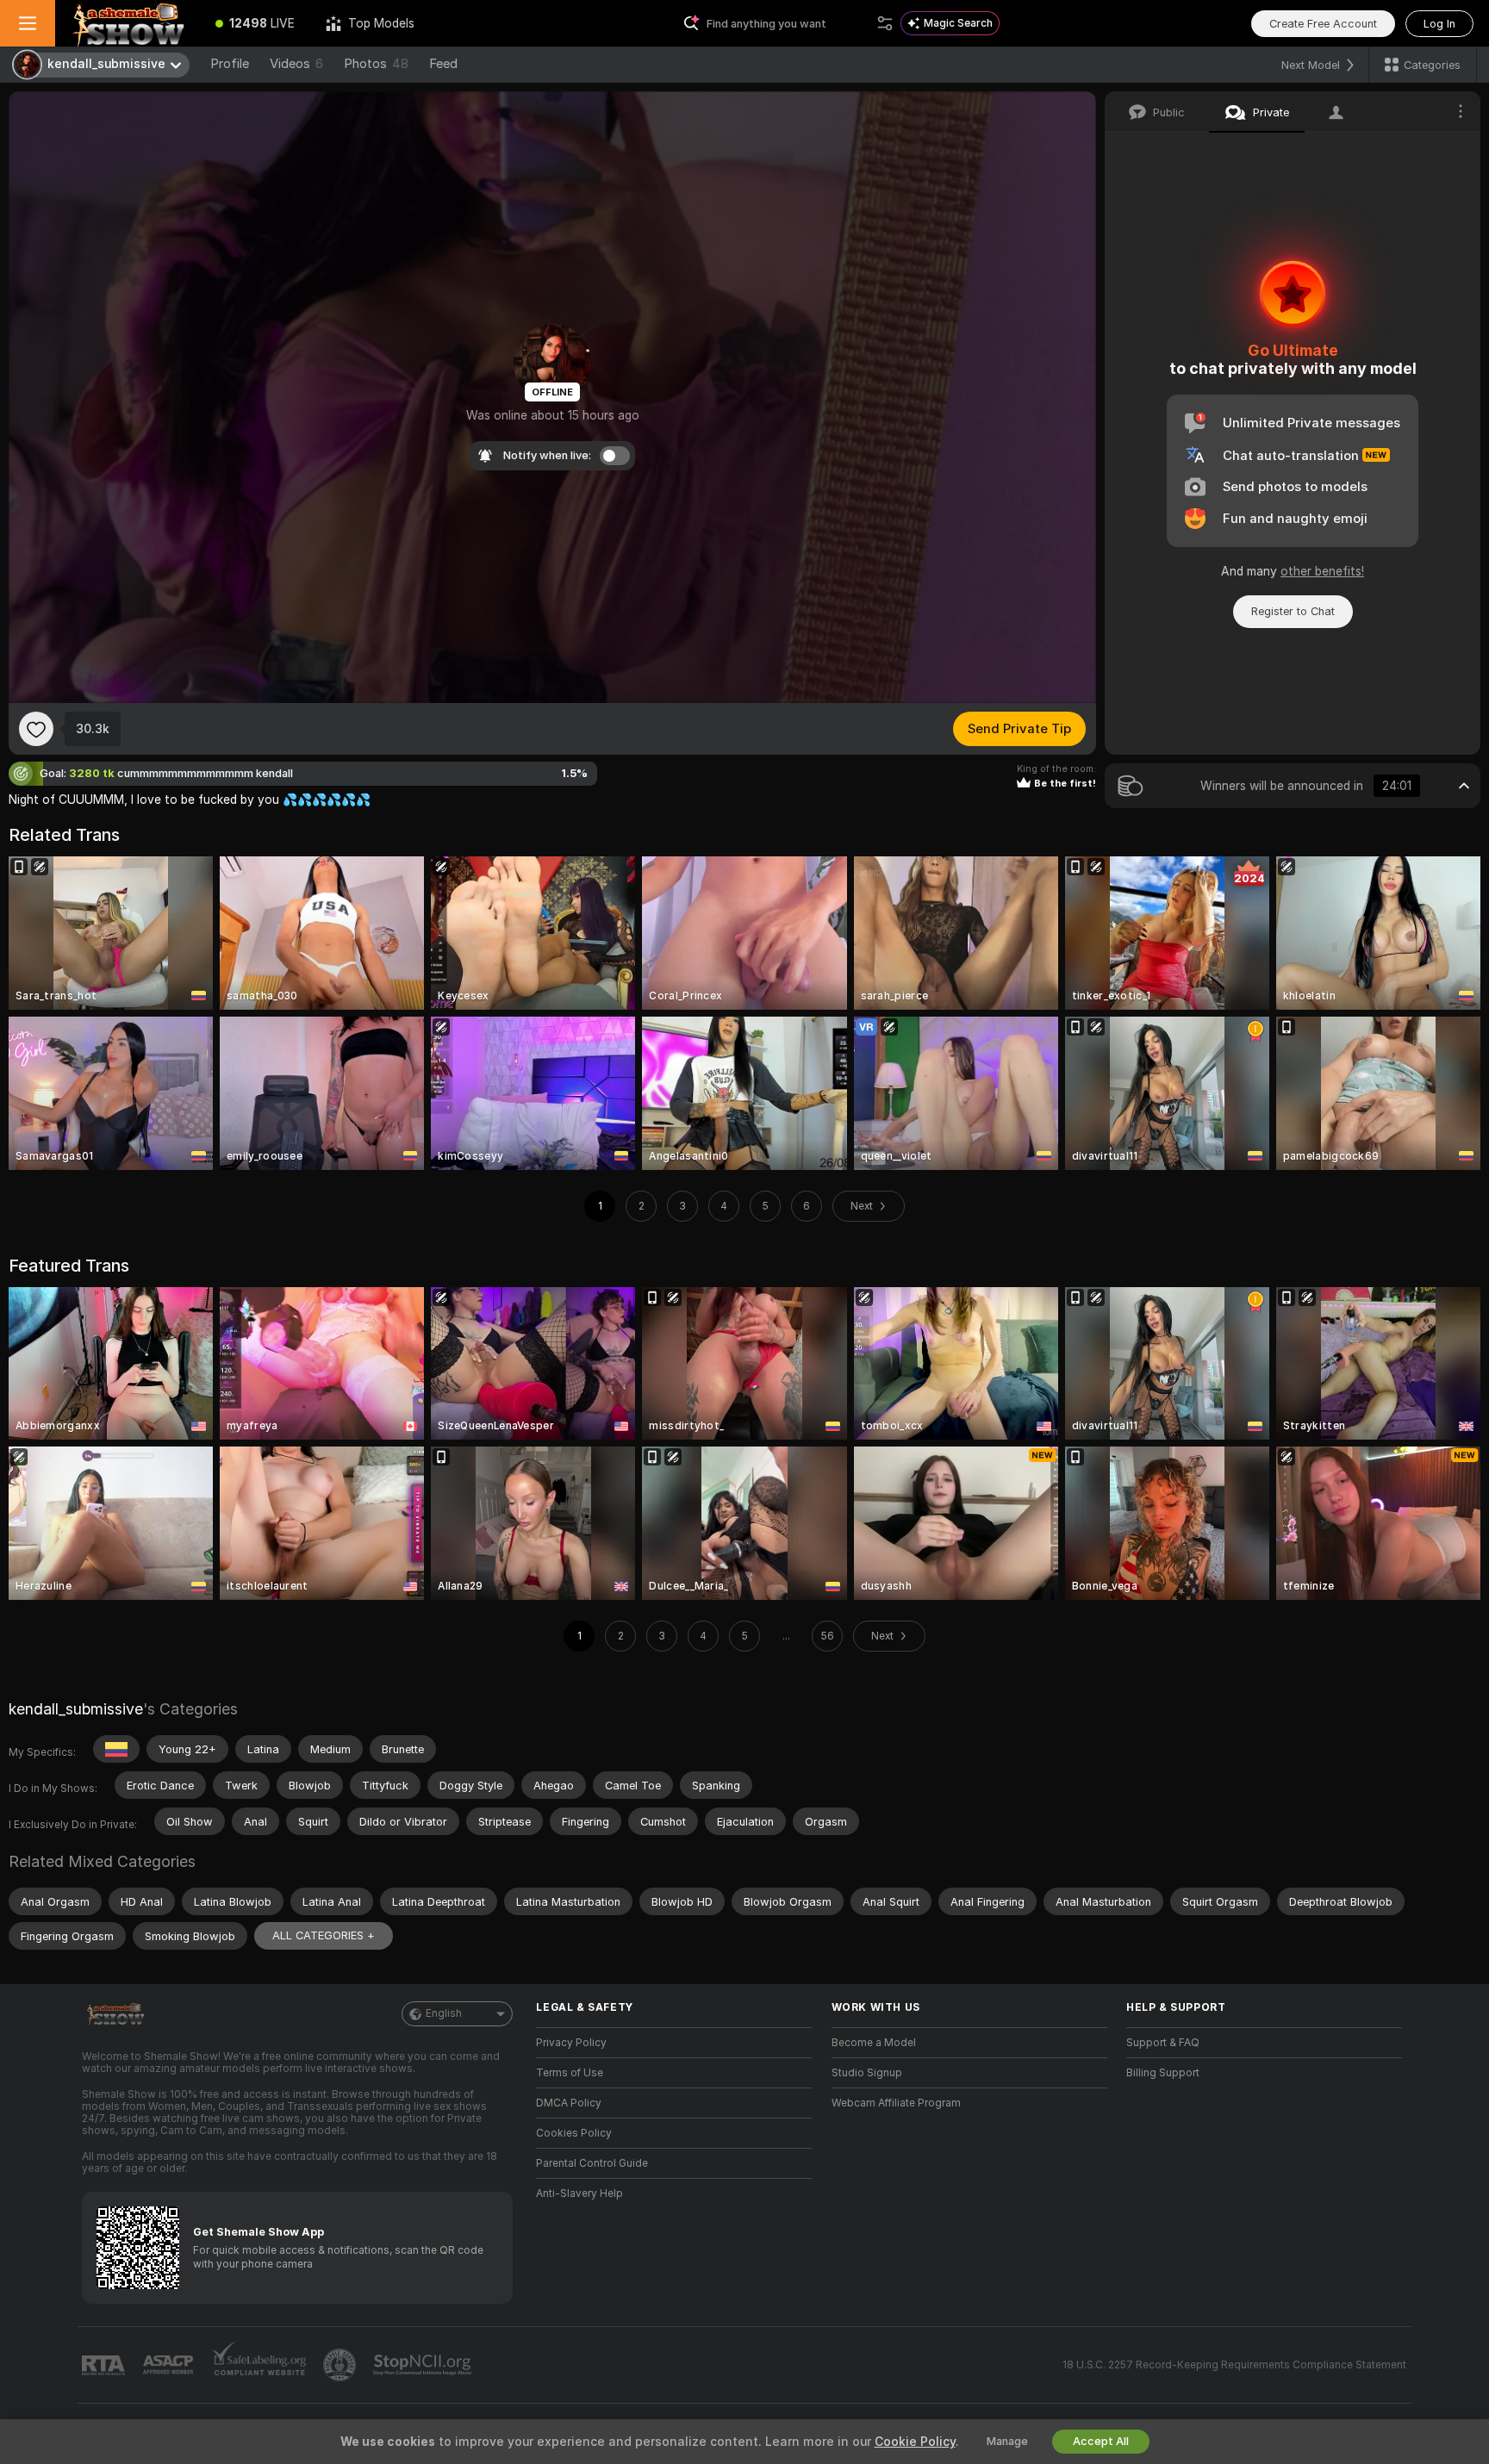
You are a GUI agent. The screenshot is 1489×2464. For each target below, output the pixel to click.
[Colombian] (116, 1749)
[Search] (885, 23)
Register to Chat (1293, 611)
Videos (296, 64)
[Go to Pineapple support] (341, 2365)
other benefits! (1322, 571)
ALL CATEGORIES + (324, 1935)
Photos (376, 64)
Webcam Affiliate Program (896, 2103)
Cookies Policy (574, 2133)
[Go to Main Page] (128, 23)
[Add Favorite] (36, 729)
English (444, 2013)
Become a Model (874, 2043)
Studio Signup (867, 2073)
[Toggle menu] (28, 23)
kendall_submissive (76, 1709)
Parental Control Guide (592, 2163)
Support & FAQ (1163, 2043)
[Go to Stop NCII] (424, 2365)
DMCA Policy (569, 2103)
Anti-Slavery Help (579, 2193)
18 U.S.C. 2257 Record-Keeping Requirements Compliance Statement (1234, 2365)
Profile (230, 64)
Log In (1439, 24)
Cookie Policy (915, 2442)
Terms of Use (570, 2073)
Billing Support (1163, 2073)
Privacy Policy (571, 2043)
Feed (443, 64)
